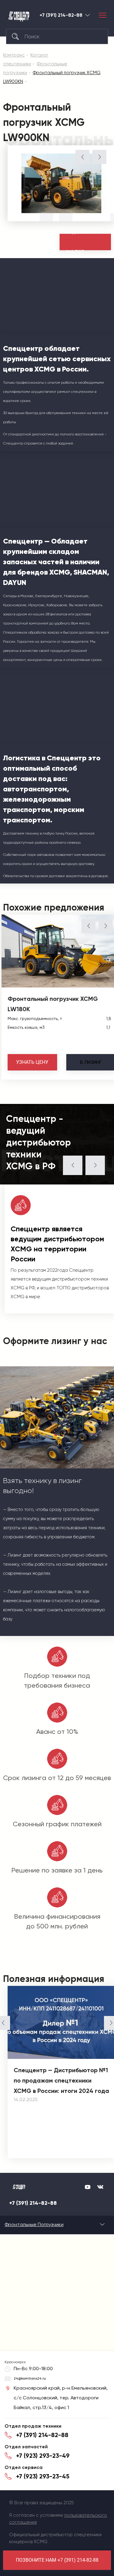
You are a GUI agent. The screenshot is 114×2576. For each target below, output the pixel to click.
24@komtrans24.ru (30, 2378)
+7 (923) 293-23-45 (43, 2476)
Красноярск (88, 15)
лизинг (91, 1062)
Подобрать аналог (79, 242)
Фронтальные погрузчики (34, 2224)
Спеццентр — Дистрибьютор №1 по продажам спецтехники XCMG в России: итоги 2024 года (61, 2080)
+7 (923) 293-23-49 (43, 2456)
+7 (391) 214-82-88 (61, 15)
